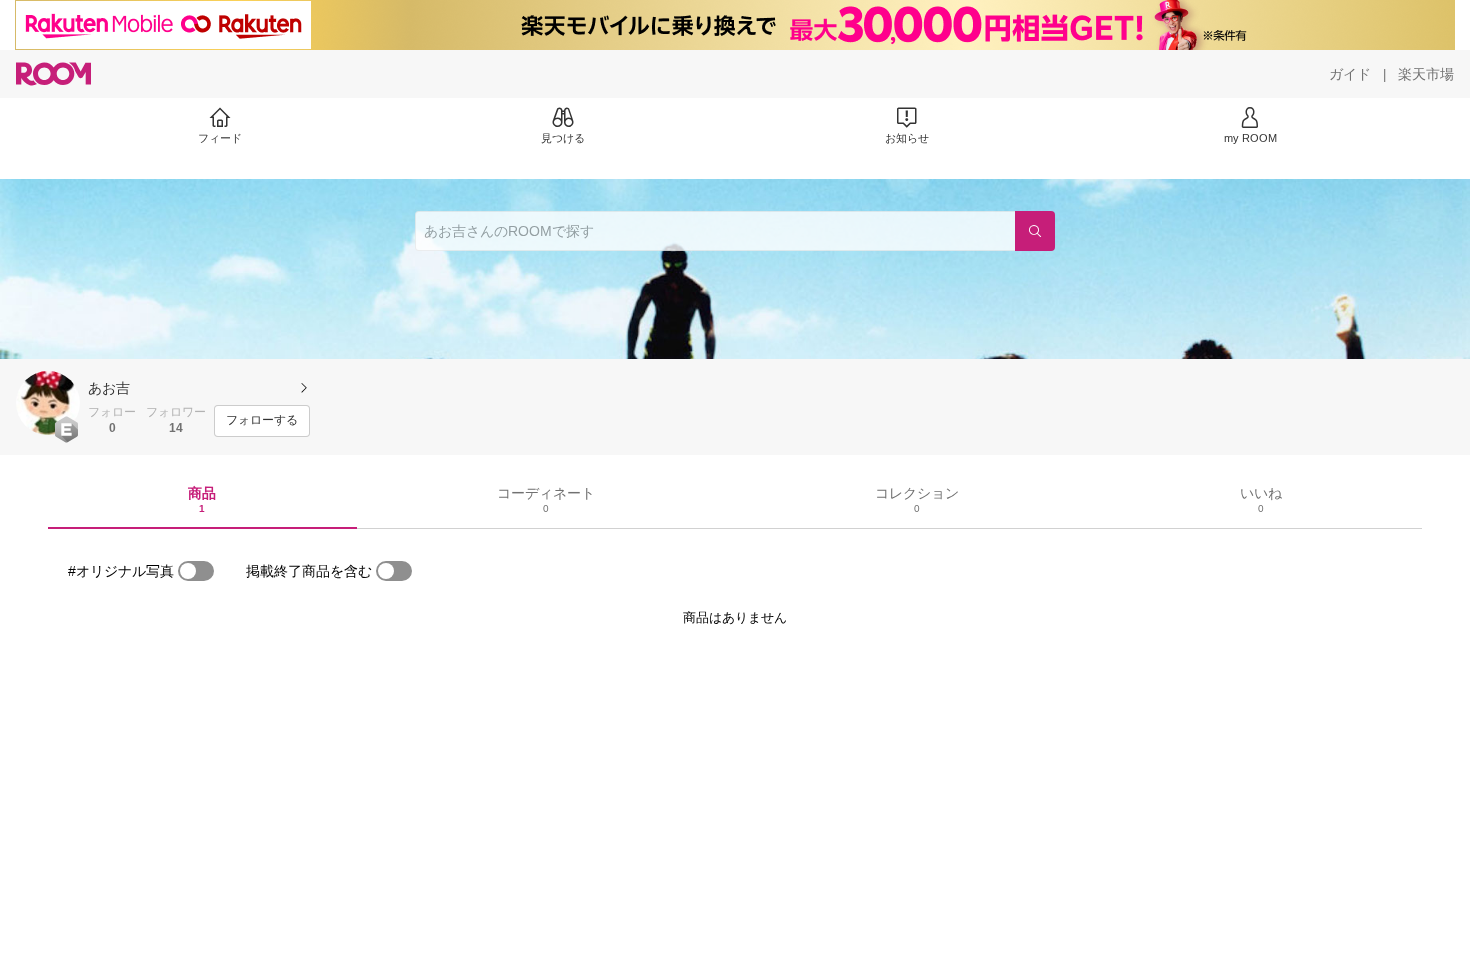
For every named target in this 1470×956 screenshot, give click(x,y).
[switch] (196, 571)
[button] (48, 403)
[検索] (1035, 231)
